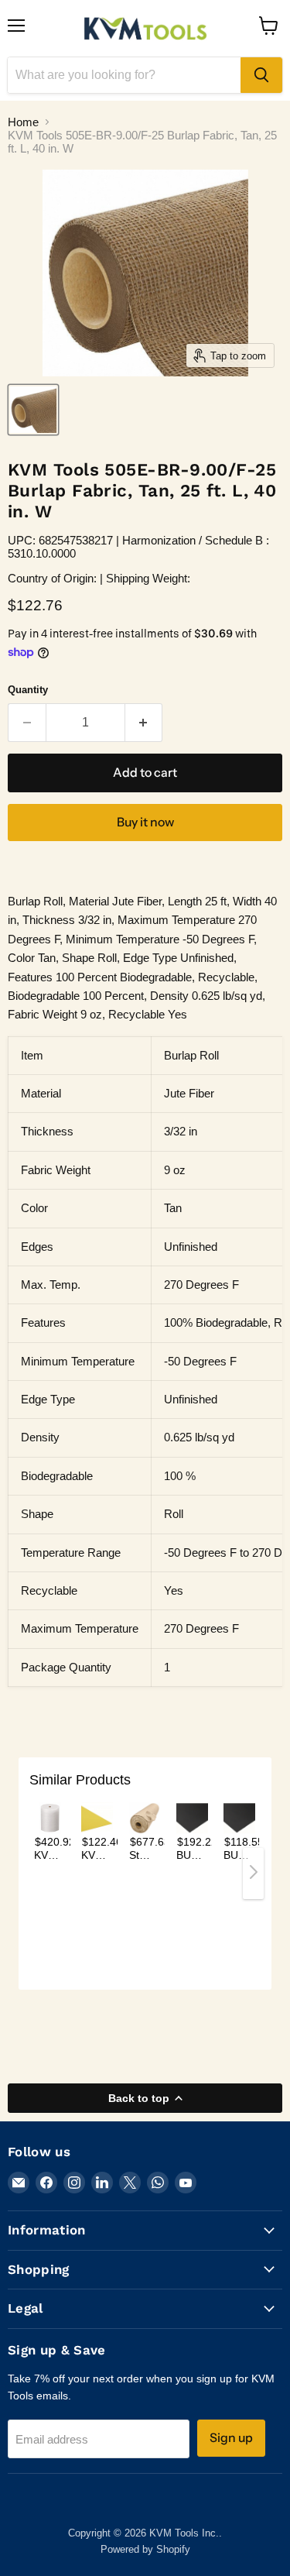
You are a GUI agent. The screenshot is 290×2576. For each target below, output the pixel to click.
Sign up (231, 2438)
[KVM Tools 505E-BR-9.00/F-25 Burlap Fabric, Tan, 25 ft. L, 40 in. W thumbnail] (33, 410)
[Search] (261, 75)
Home (23, 122)
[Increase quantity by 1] (144, 723)
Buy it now (145, 822)
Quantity (28, 690)
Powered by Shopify (145, 2549)
